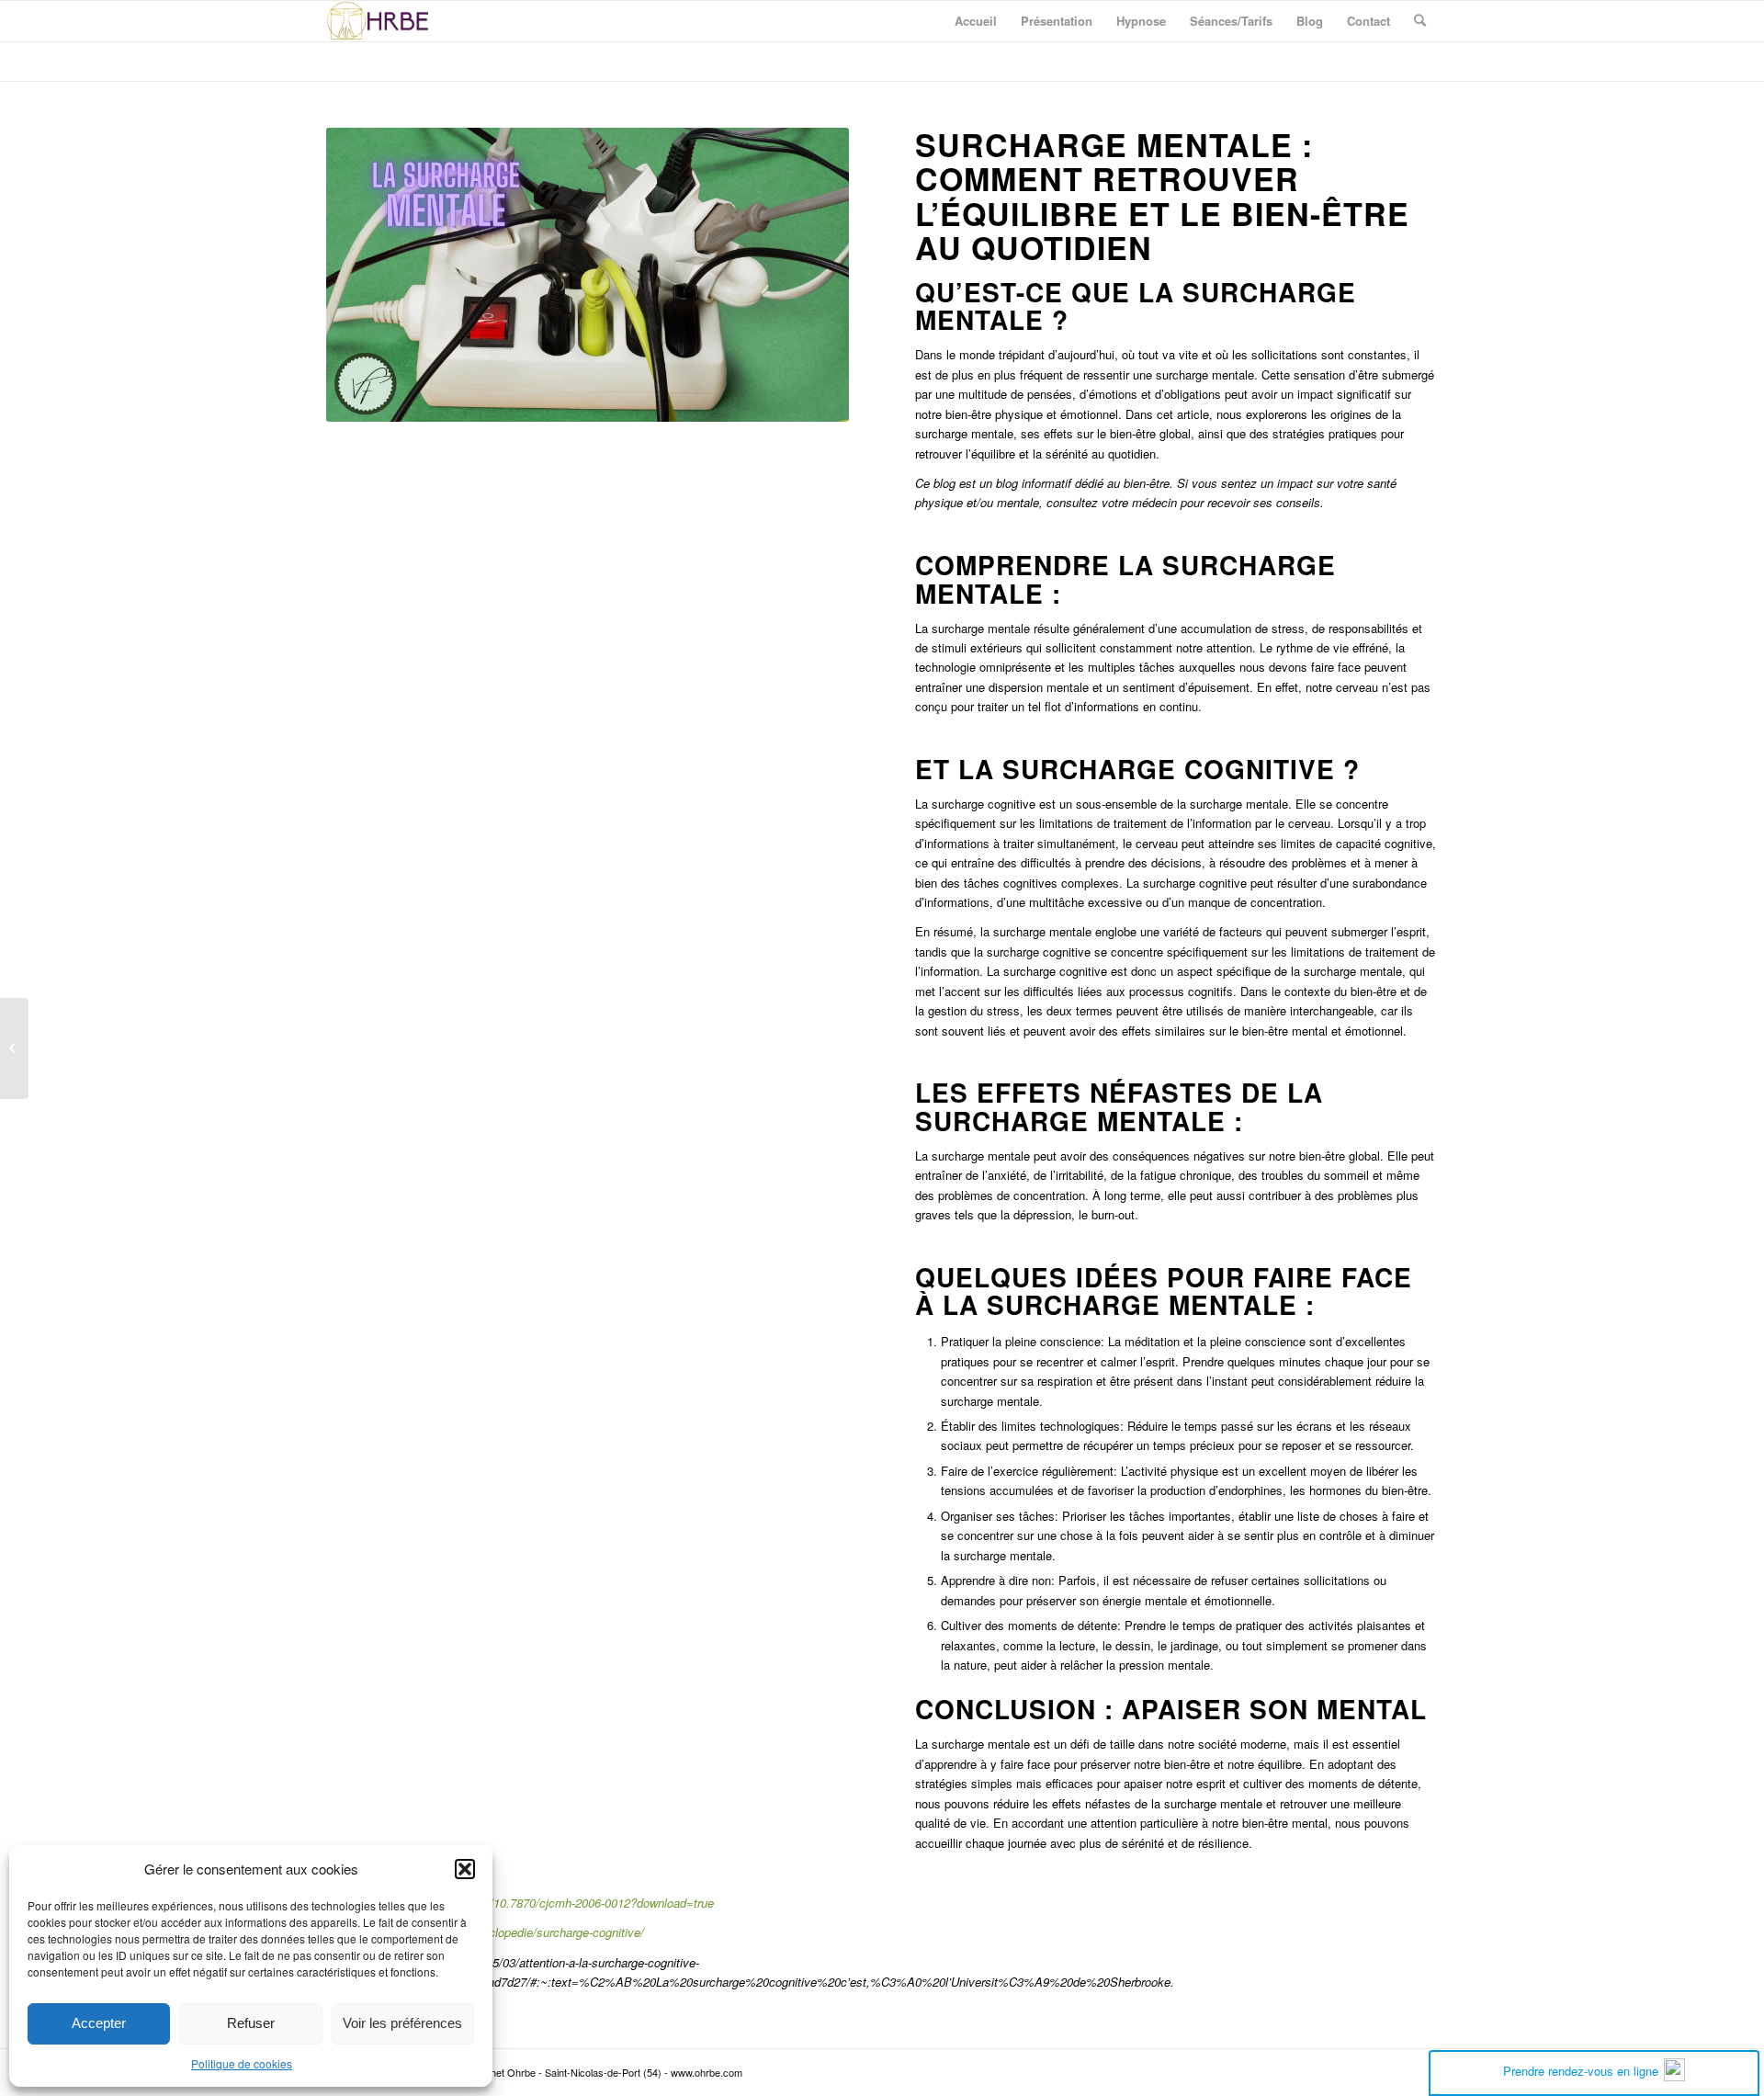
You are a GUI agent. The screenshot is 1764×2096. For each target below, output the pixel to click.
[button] (465, 1869)
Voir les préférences (402, 2023)
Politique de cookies (242, 2063)
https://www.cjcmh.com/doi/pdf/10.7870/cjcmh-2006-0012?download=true (520, 1903)
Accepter (99, 2023)
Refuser (251, 2023)
